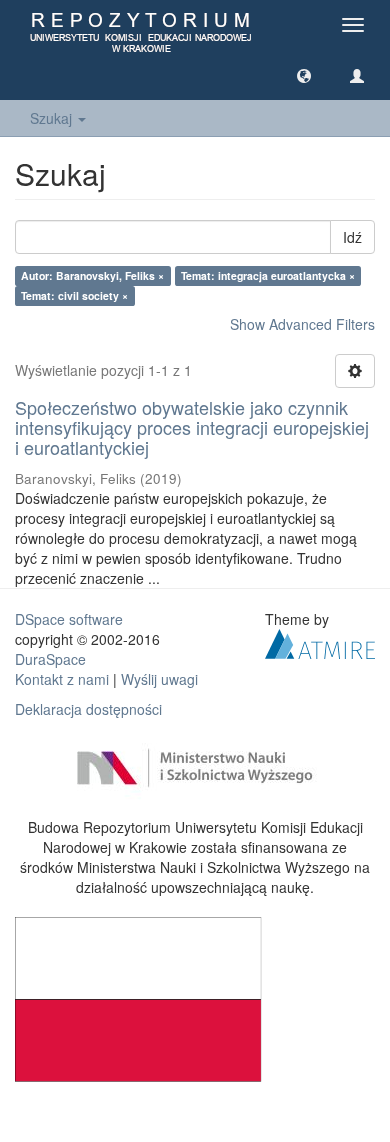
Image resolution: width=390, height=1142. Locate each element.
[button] (304, 75)
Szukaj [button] (53, 118)
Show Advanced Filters (302, 324)
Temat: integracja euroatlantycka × (268, 275)
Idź (352, 237)
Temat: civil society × (74, 295)
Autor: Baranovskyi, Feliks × (92, 275)
